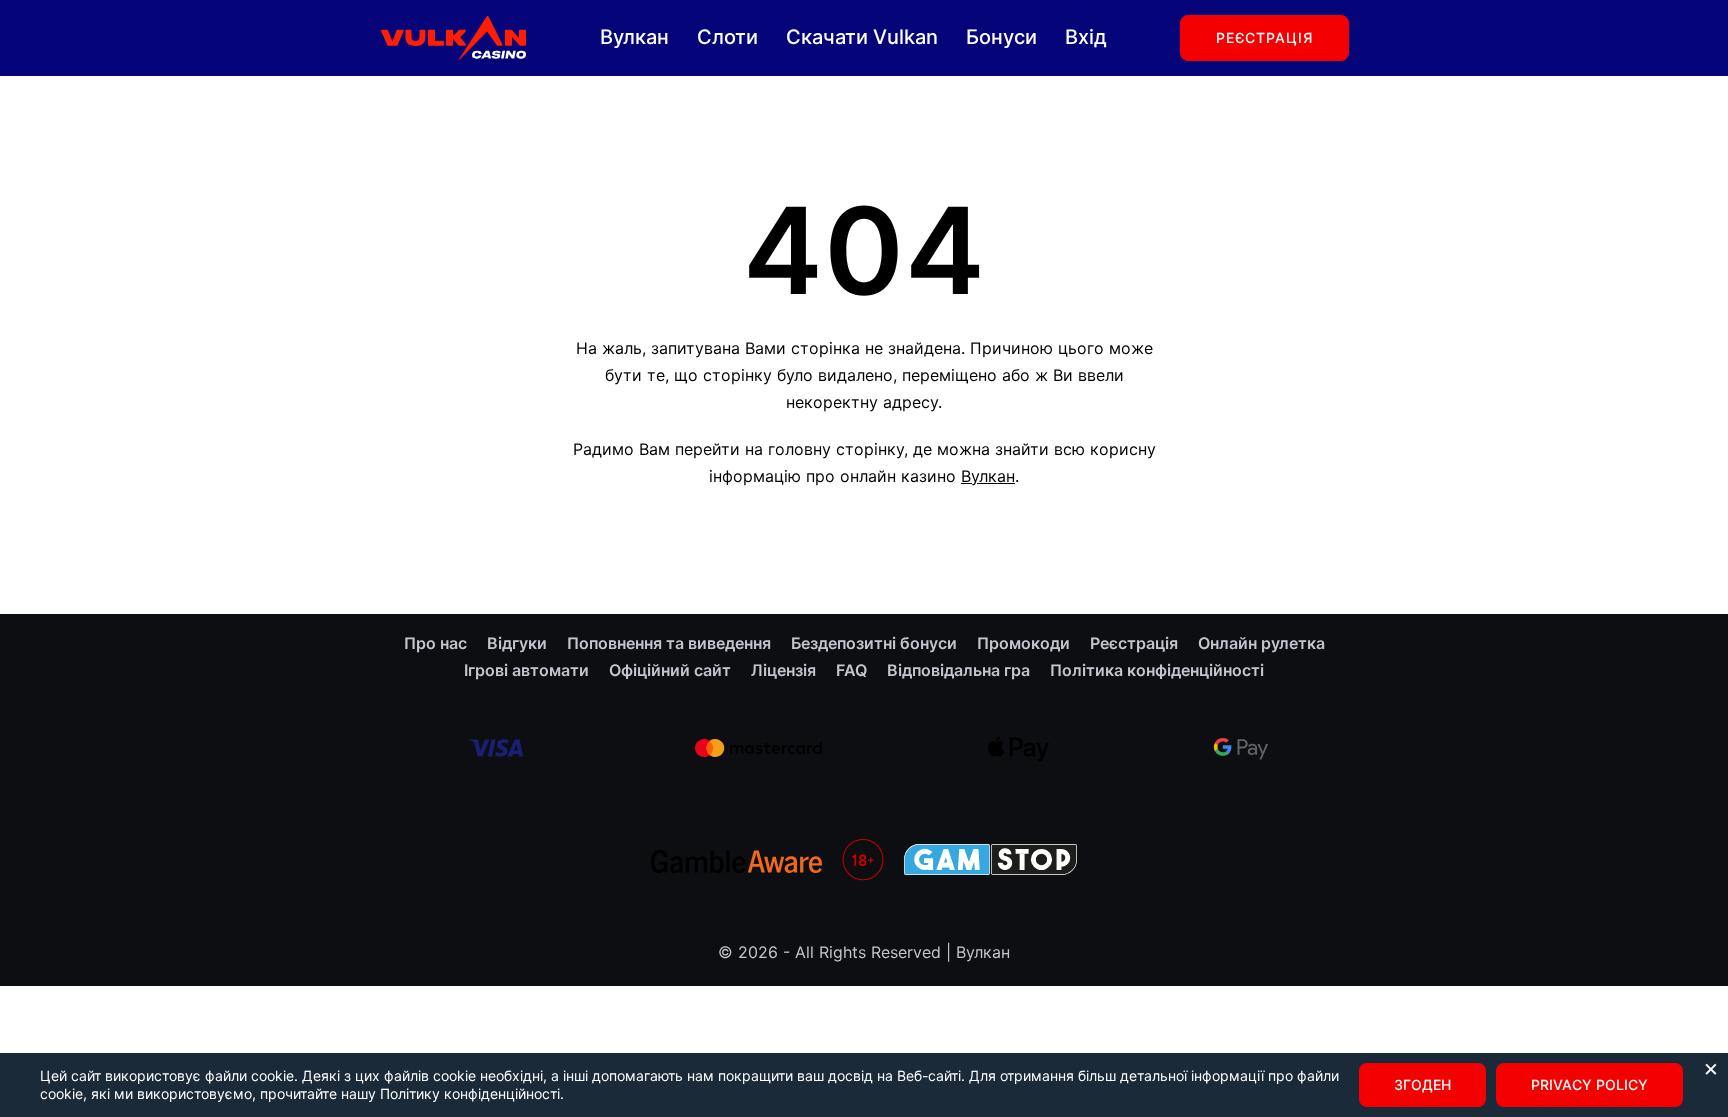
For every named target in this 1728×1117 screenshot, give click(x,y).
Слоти (727, 37)
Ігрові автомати (526, 670)
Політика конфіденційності (1157, 670)
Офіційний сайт (670, 670)
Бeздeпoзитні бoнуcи (874, 643)
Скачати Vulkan (862, 37)
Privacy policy (1589, 1084)
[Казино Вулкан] (452, 36)
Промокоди (1023, 643)
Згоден (1422, 1084)
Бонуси (1001, 37)
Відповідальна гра (958, 670)
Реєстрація (1264, 37)
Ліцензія (783, 670)
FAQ (851, 670)
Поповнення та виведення (669, 643)
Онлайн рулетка (1261, 643)
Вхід (1086, 37)
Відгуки (517, 643)
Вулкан (634, 37)
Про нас (435, 643)
